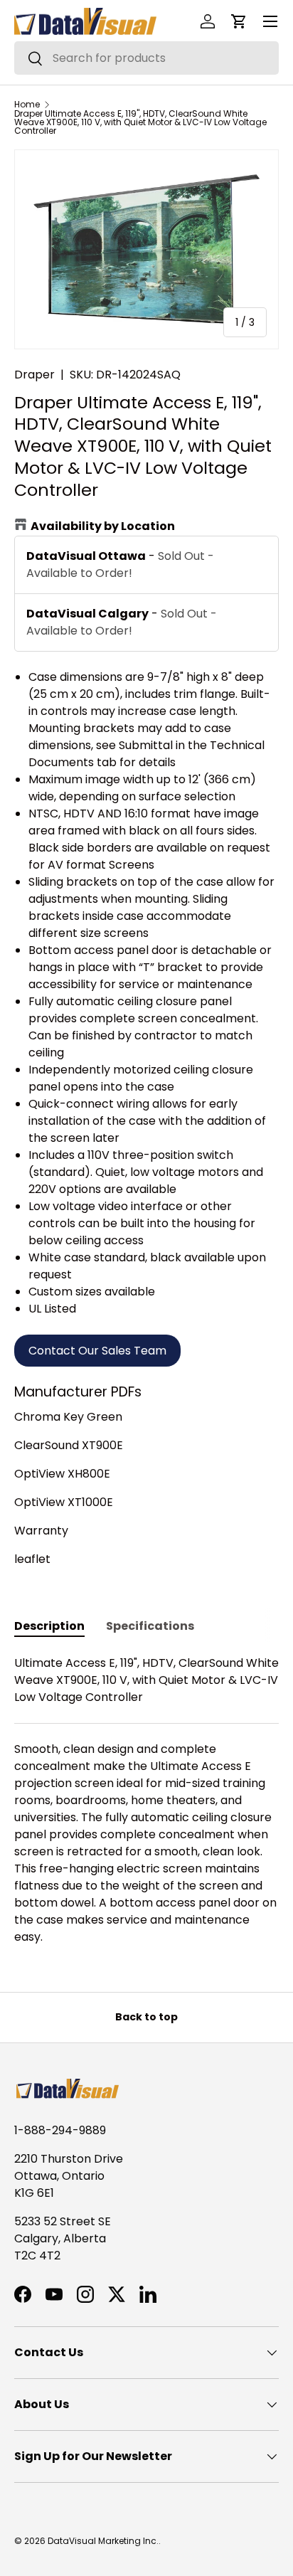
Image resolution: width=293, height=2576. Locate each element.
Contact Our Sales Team (97, 1351)
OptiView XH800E (62, 1474)
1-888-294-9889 (60, 2130)
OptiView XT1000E (64, 1502)
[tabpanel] (146, 1800)
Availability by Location (103, 526)
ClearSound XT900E (69, 1445)
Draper (34, 375)
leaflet (32, 1559)
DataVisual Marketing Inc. (103, 2541)
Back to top (146, 2017)
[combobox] (146, 58)
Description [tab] (49, 1626)
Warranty (41, 1531)
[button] (239, 21)
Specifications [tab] (150, 1626)
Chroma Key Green (68, 1417)
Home (27, 105)
